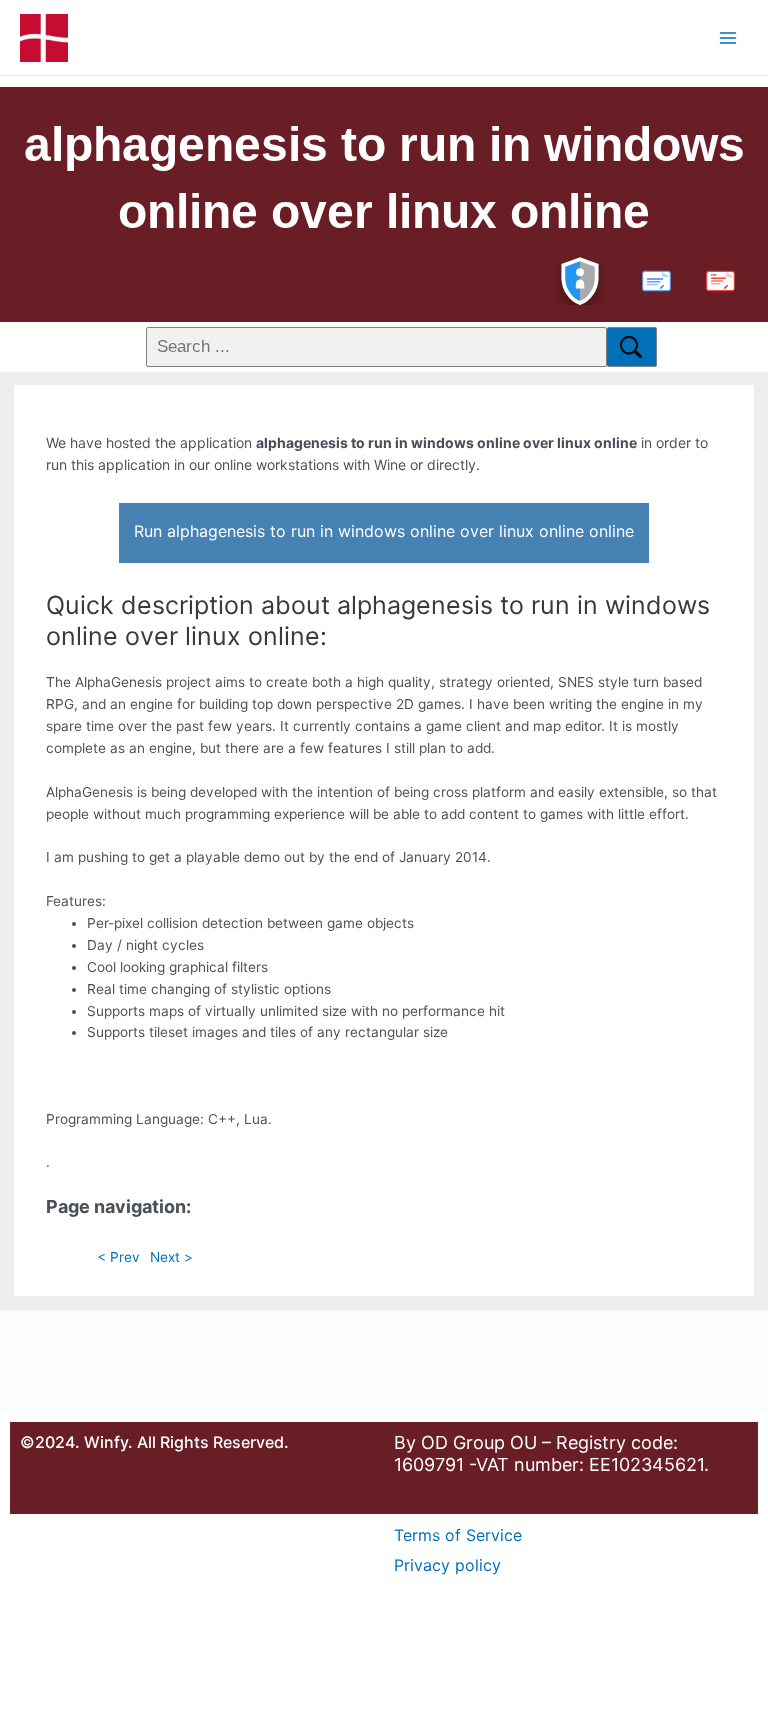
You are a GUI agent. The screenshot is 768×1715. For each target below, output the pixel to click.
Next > (171, 1257)
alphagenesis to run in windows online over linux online (384, 178)
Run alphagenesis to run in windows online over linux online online (384, 531)
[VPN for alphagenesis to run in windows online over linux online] (580, 278)
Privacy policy (447, 1565)
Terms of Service (458, 1535)
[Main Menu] (728, 37)
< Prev (118, 1257)
